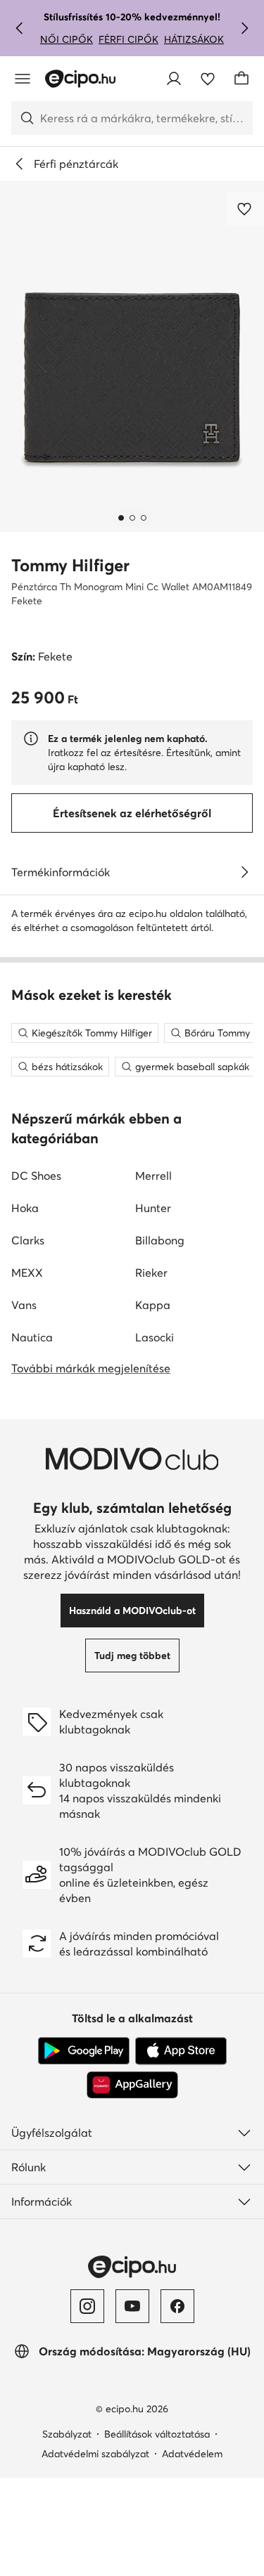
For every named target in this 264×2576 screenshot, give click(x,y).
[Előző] (20, 28)
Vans (24, 1305)
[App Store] (181, 2051)
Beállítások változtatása (157, 2434)
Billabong (160, 1240)
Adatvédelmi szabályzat (95, 2454)
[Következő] (244, 28)
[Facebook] (177, 2306)
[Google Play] (84, 2051)
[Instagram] (87, 2306)
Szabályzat (67, 2434)
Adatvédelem (192, 2454)
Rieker (151, 1273)
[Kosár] (241, 79)
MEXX (27, 1273)
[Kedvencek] (208, 79)
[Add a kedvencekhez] (246, 209)
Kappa (153, 1305)
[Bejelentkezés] (174, 79)
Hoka (25, 1208)
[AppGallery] (132, 2085)
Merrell (153, 1176)
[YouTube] (132, 2306)
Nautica (32, 1337)
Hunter (153, 1208)
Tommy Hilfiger (70, 565)
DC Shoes (36, 1176)
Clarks (28, 1240)
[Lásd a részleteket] (244, 872)
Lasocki (155, 1337)
